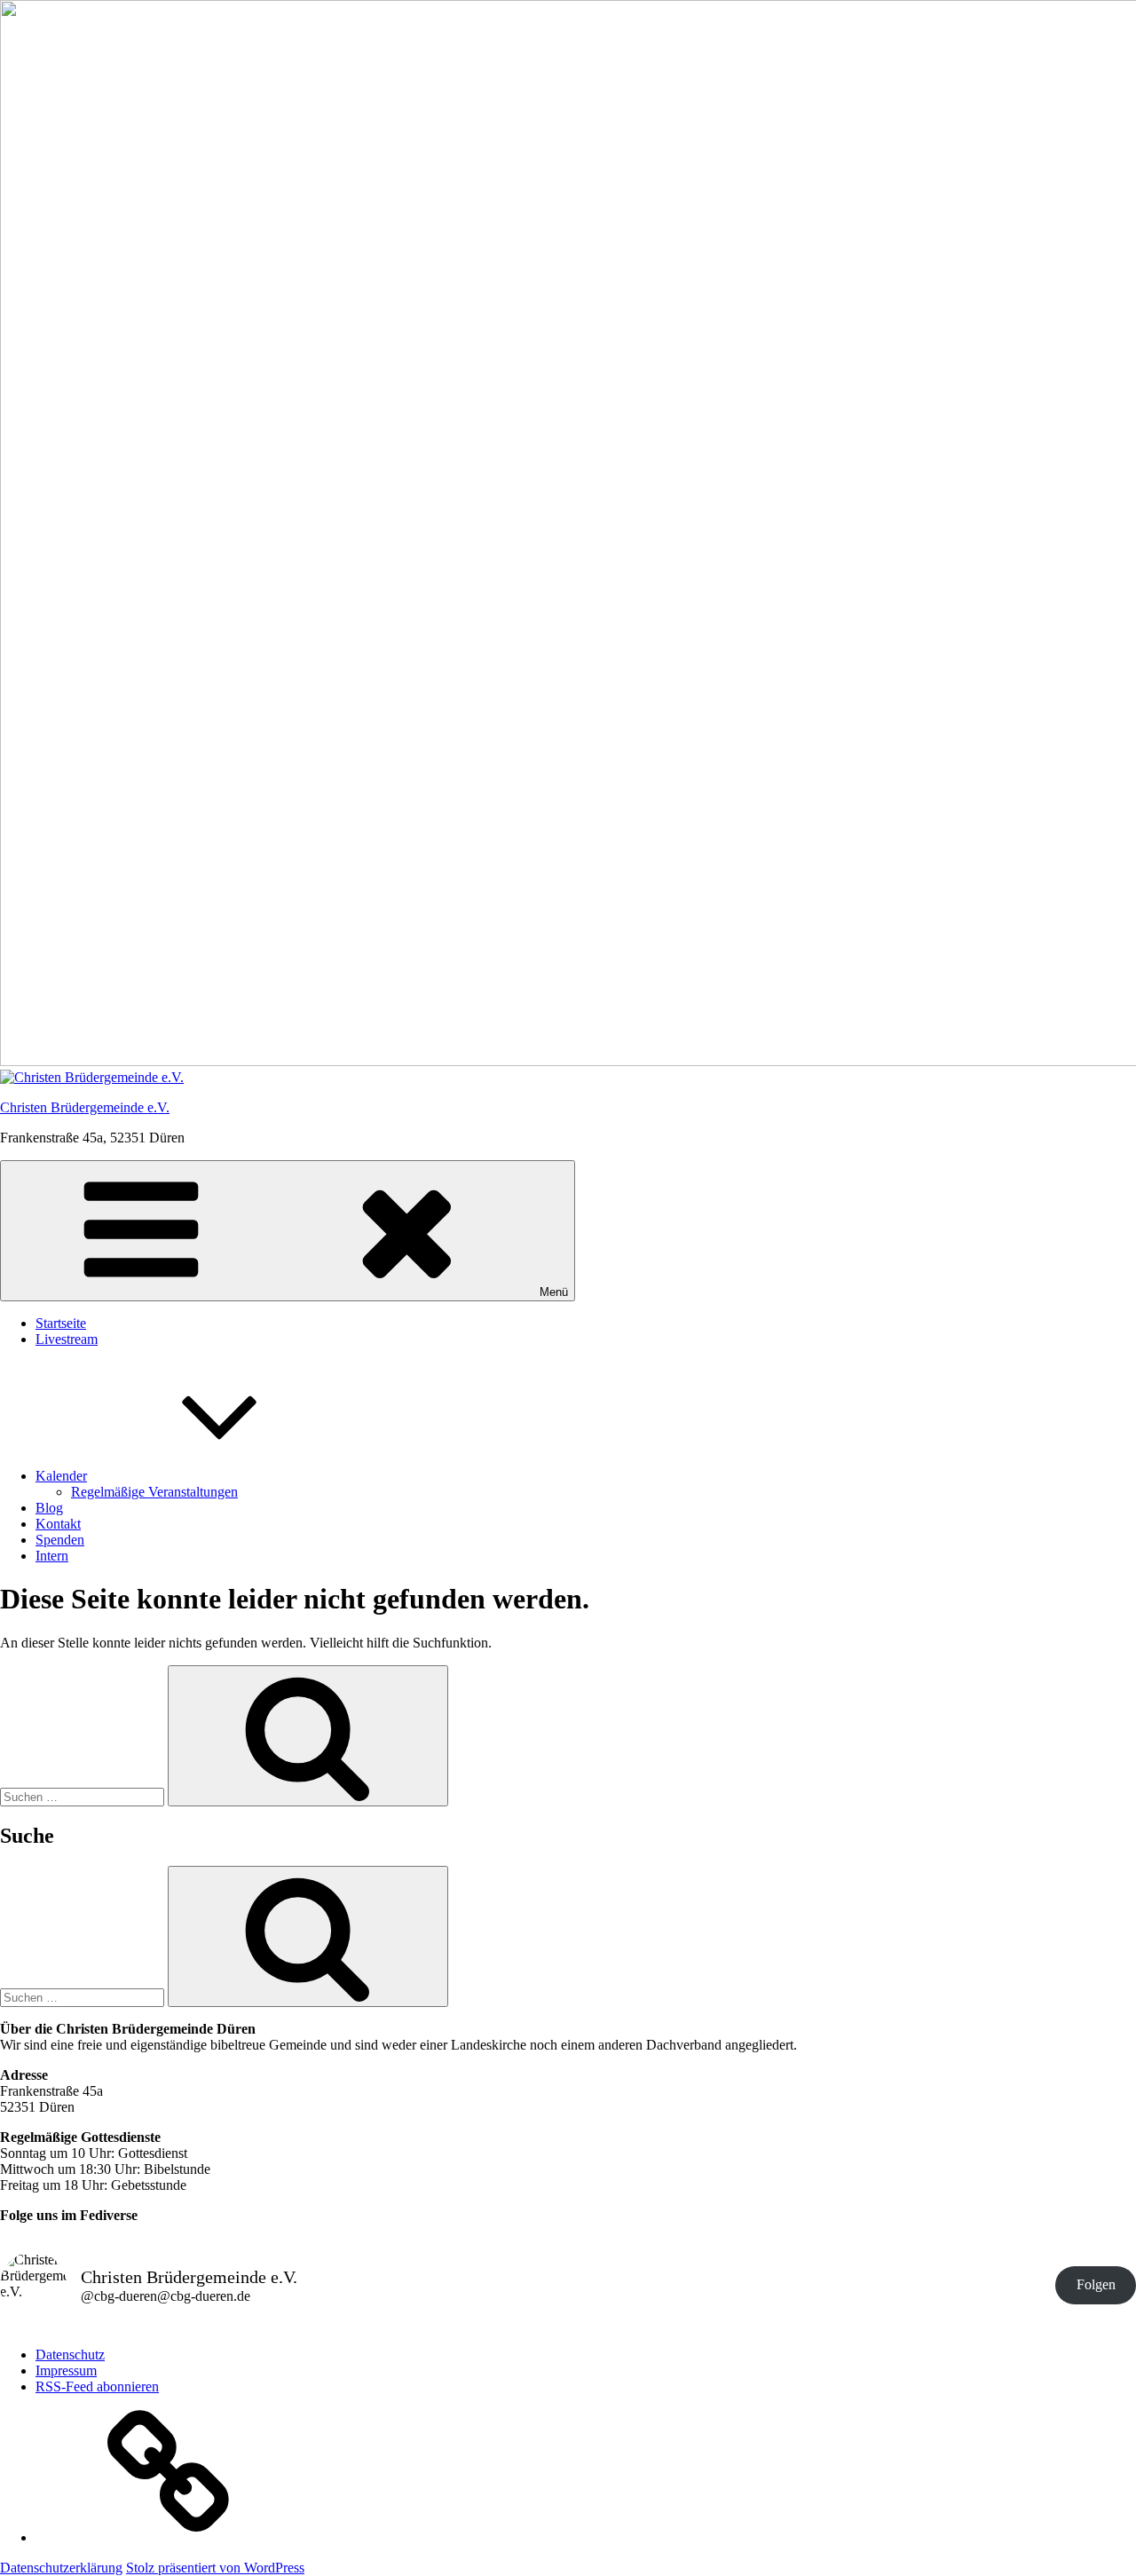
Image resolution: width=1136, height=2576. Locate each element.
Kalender (61, 1476)
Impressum (66, 2371)
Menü (554, 1292)
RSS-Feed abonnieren (97, 2386)
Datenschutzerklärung (61, 2568)
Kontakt (58, 1524)
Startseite (61, 1323)
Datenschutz (70, 2355)
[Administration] (169, 2537)
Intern (52, 1556)
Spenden (60, 1540)
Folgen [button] (1096, 2284)
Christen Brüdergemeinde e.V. (85, 1107)
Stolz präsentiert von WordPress (215, 2568)
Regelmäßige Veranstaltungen (154, 1492)
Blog (49, 1508)
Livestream (67, 1339)
